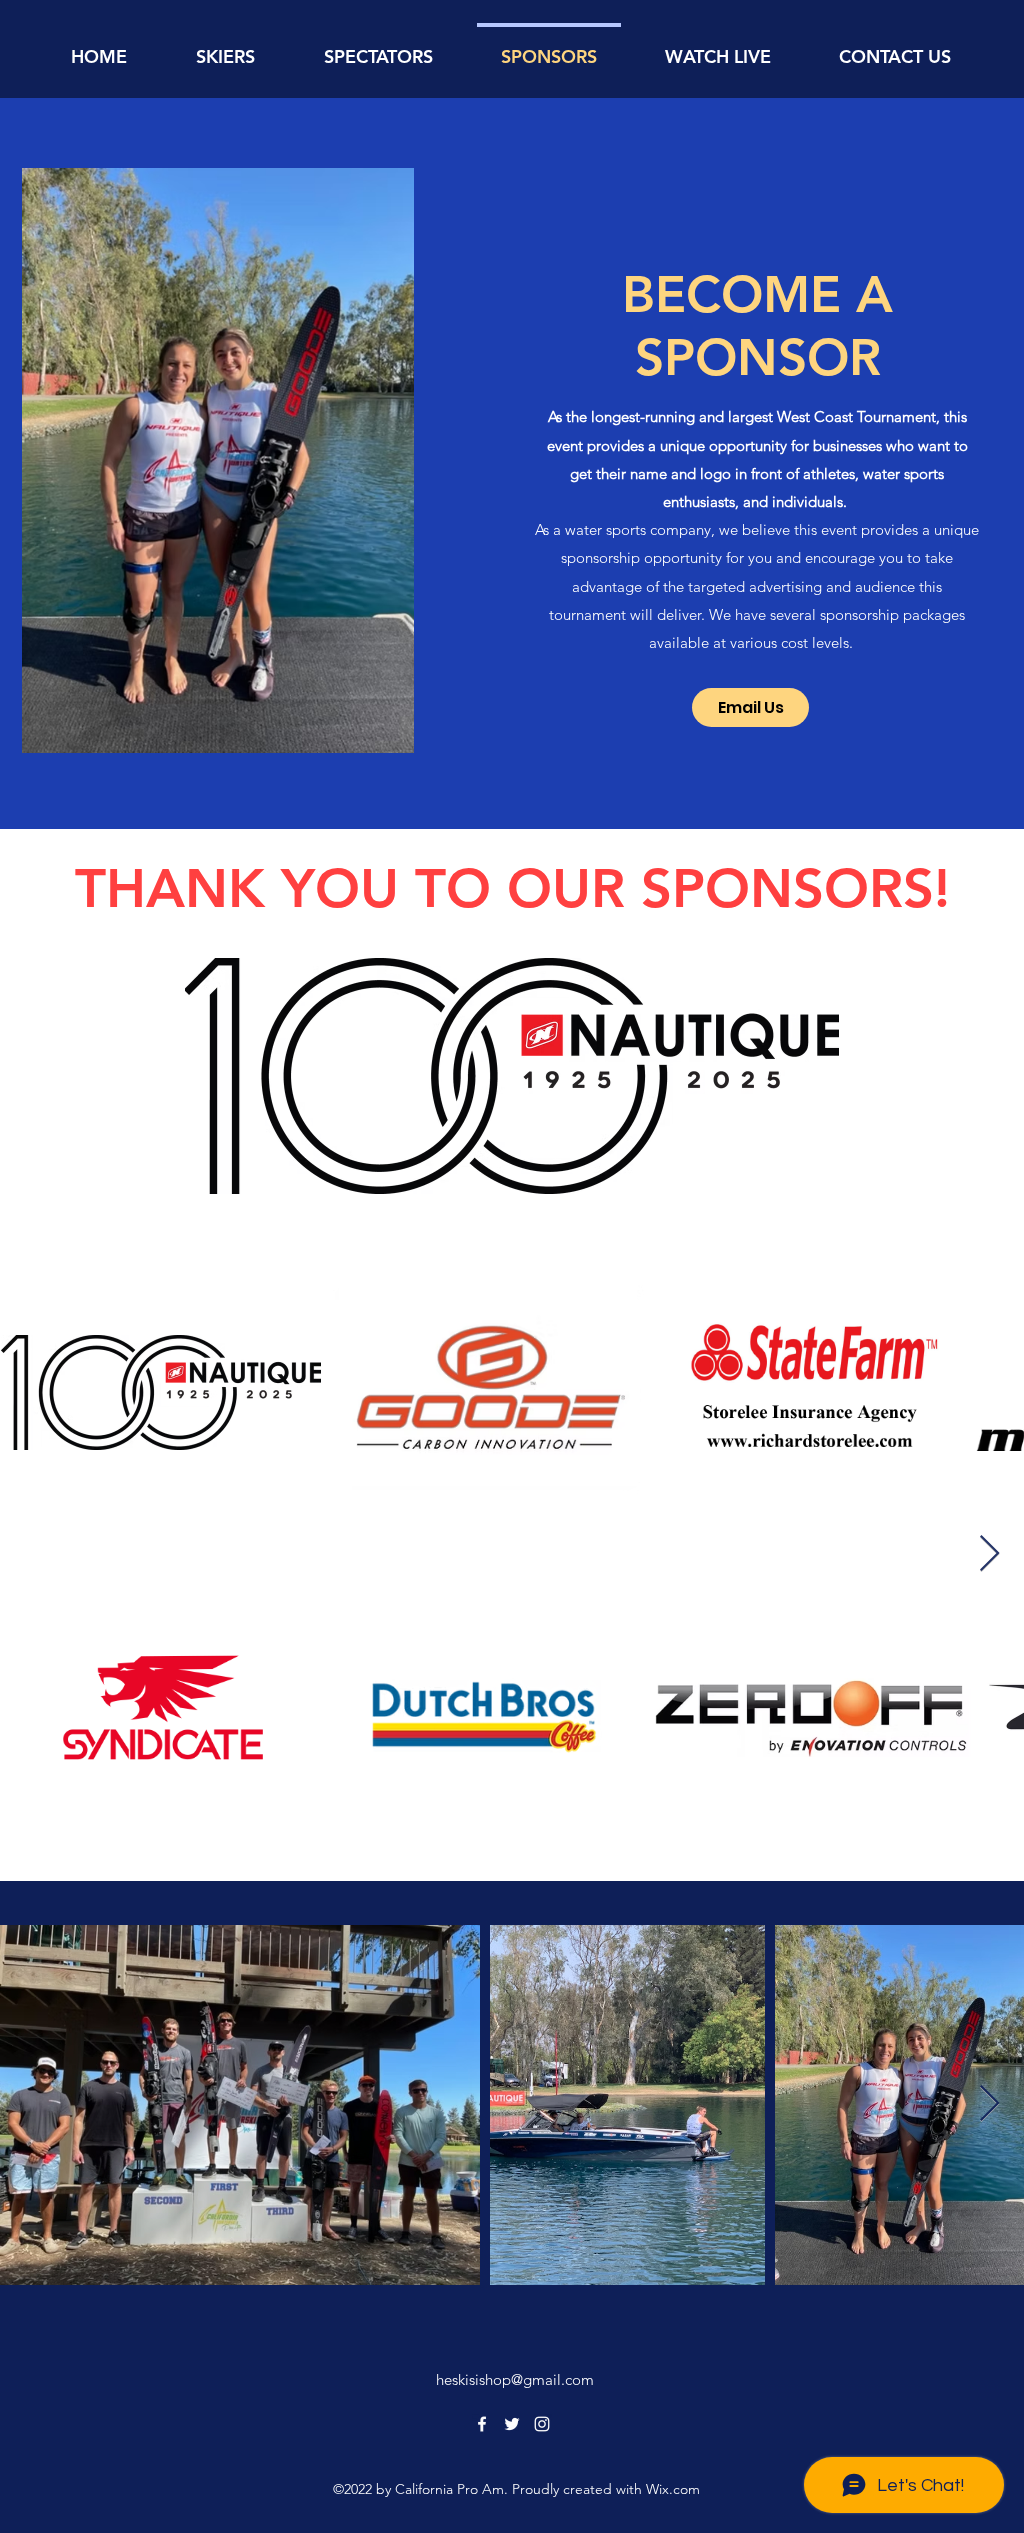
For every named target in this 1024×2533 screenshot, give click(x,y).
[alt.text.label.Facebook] (482, 2424)
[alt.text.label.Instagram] (542, 2424)
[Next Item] (989, 1554)
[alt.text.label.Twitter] (512, 2424)
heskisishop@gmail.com (515, 2379)
